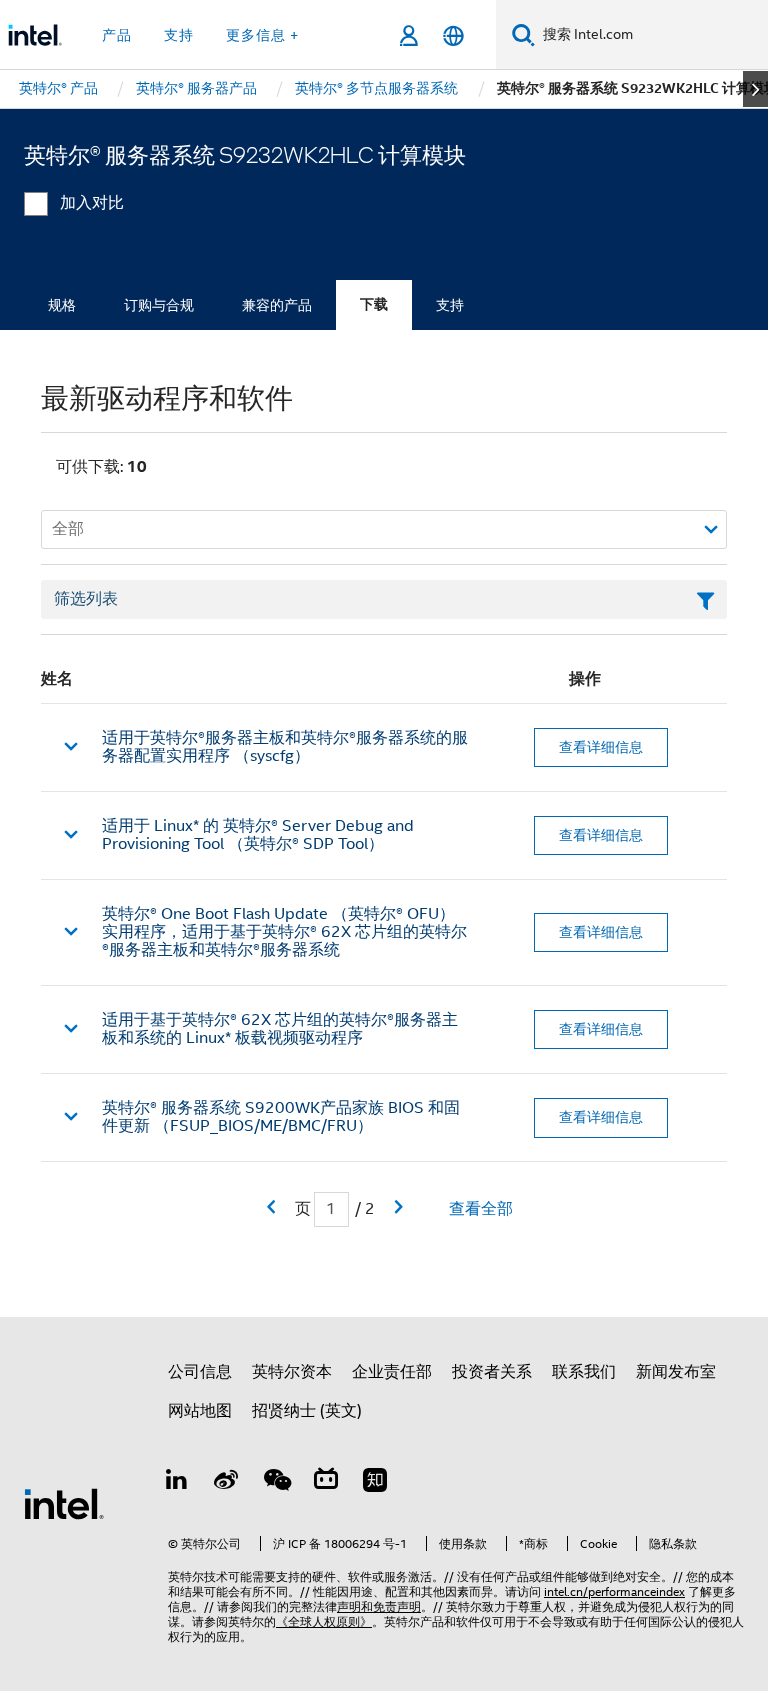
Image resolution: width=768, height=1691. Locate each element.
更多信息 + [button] (262, 35)
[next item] (755, 89)
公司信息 (200, 1372)
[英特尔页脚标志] (64, 1503)
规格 (62, 305)
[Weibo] (227, 1483)
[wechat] (276, 1483)
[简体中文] (453, 35)
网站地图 (200, 1411)
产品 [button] (117, 35)
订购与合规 (159, 305)
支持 (450, 305)
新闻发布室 (676, 1372)
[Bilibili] (326, 1483)
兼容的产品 (277, 305)
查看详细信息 (601, 747)
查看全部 (481, 1209)
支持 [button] (179, 35)
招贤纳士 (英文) (307, 1411)
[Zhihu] (375, 1483)
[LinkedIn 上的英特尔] (177, 1483)
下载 (374, 304)
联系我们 (584, 1372)
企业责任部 (392, 1372)
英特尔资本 (292, 1372)
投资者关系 (492, 1372)
